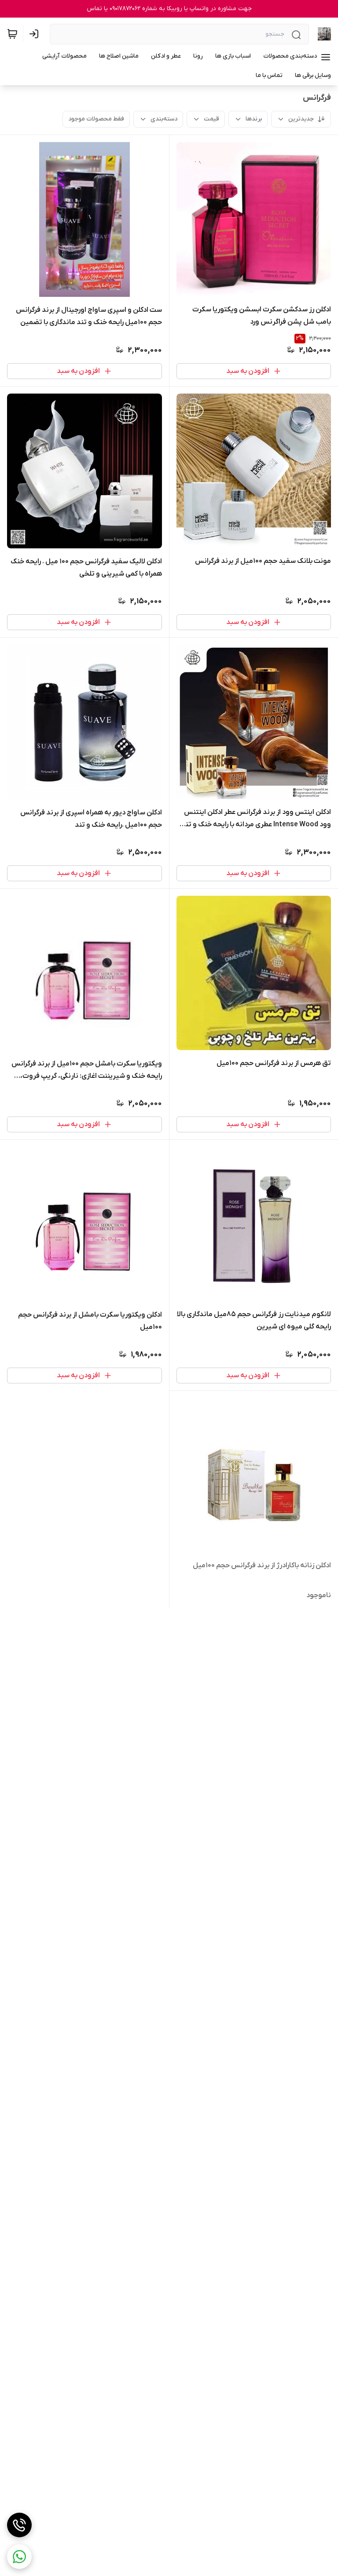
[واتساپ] (19, 2557)
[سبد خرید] (12, 34)
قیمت (211, 119)
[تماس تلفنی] (19, 2525)
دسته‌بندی (164, 119)
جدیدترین (301, 119)
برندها (254, 119)
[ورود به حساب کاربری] (36, 34)
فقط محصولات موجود (96, 119)
